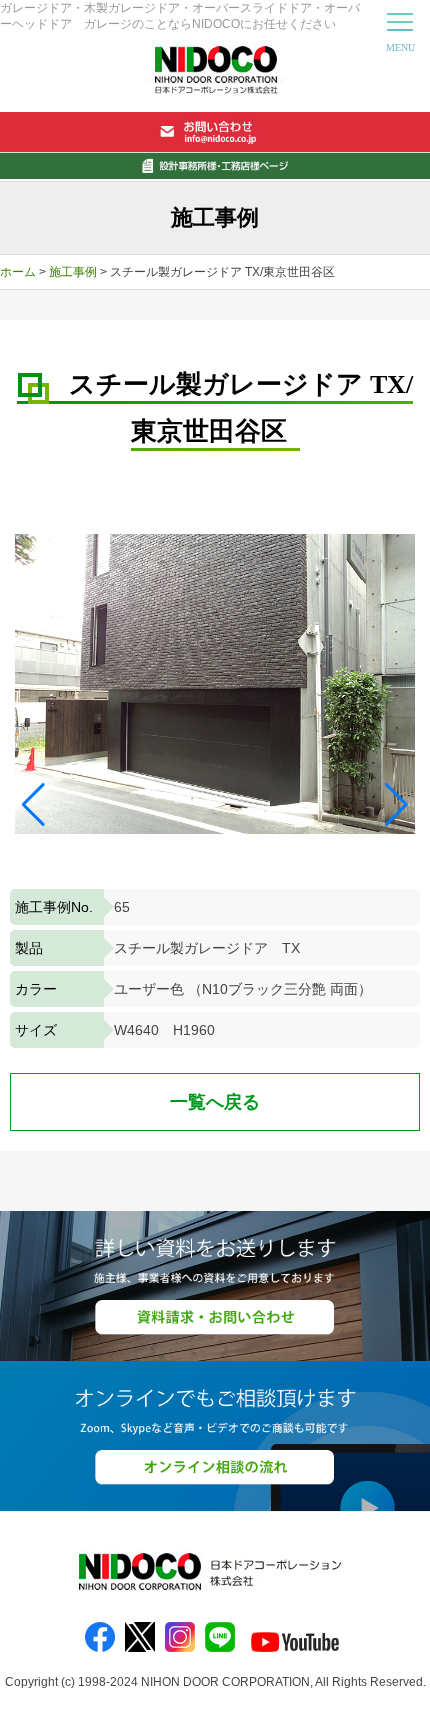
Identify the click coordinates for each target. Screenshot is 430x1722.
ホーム (18, 272)
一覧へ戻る (215, 1102)
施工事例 (73, 272)
